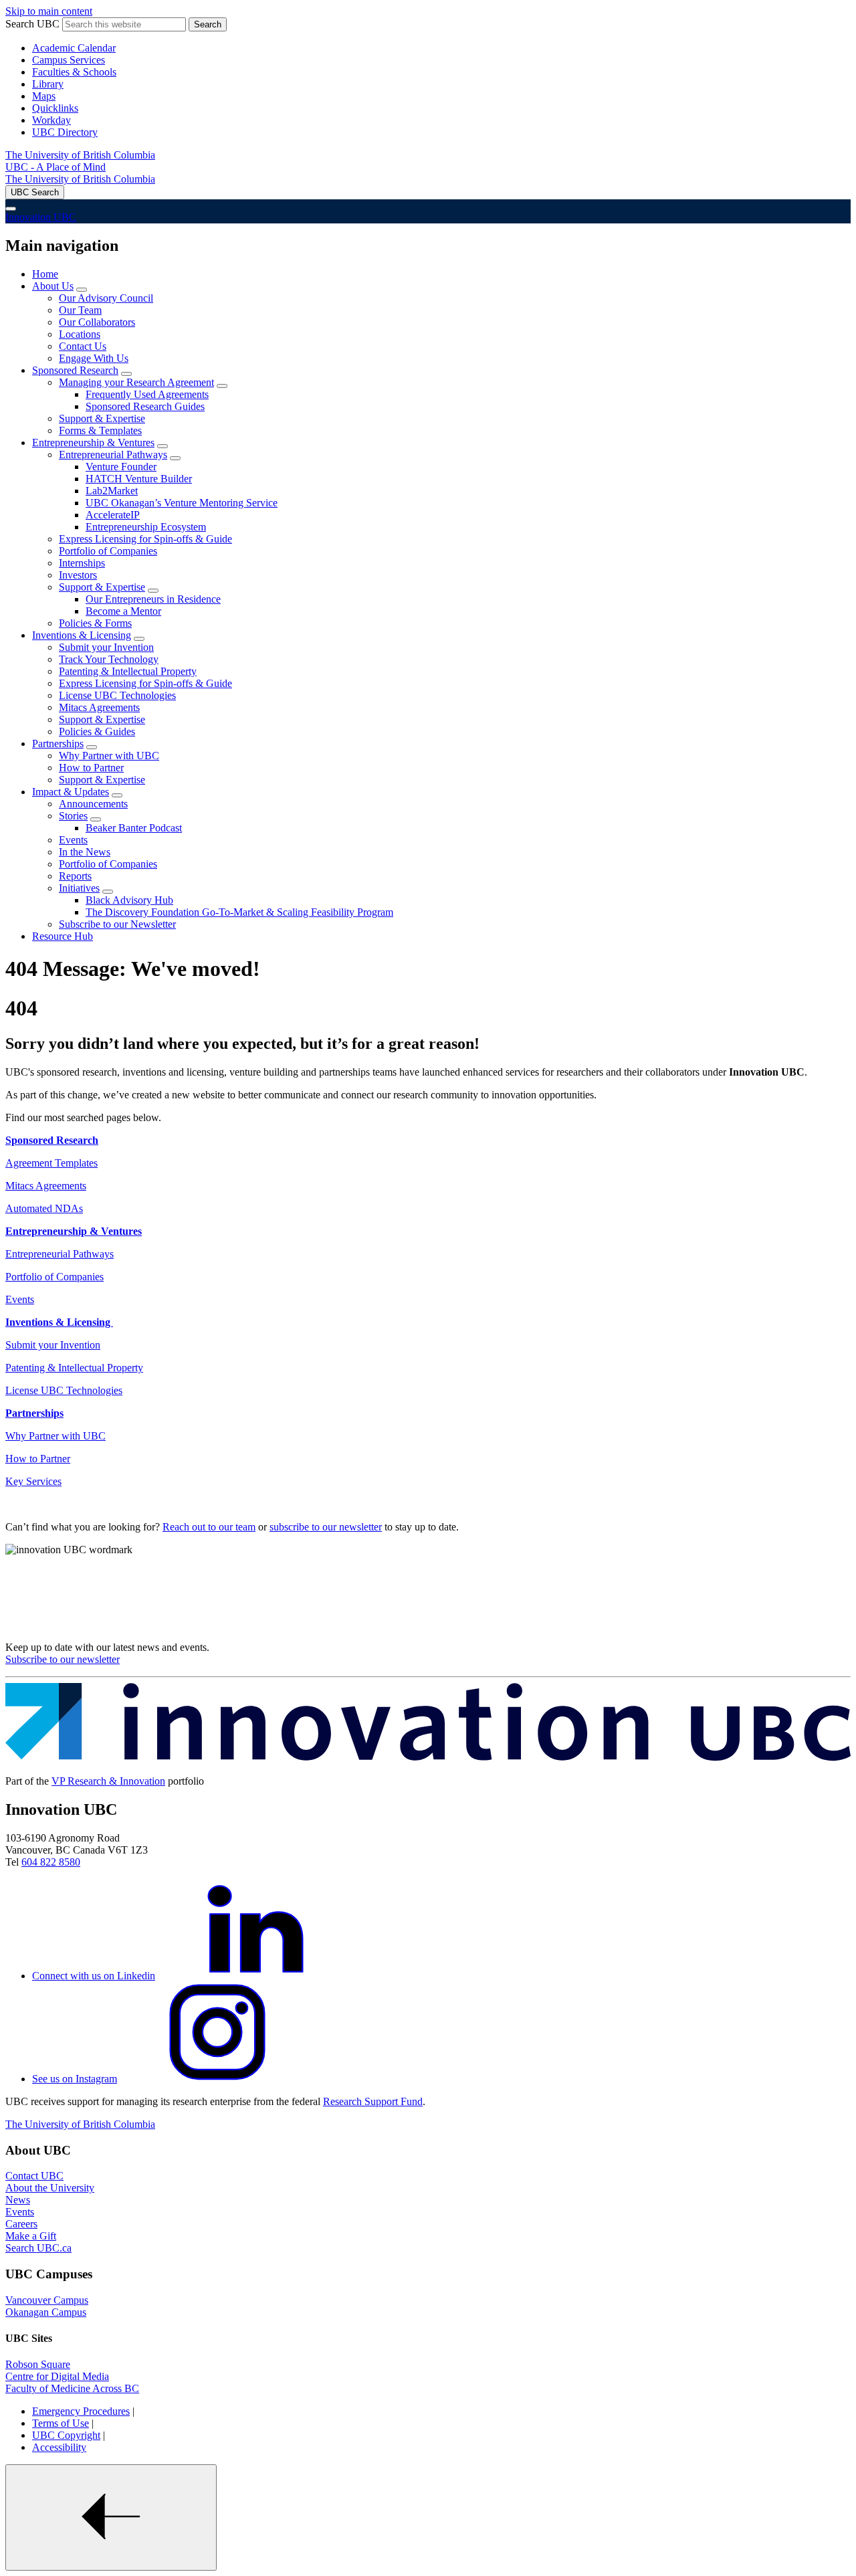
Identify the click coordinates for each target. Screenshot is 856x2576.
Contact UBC (34, 2176)
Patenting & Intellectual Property (128, 671)
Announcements (93, 804)
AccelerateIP (113, 515)
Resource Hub (63, 936)
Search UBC (32, 24)
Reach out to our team (209, 1527)
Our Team (80, 310)
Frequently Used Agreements (147, 394)
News (18, 2200)
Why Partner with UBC (109, 756)
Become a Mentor (123, 611)
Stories (73, 816)
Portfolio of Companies (108, 551)
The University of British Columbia (80, 155)
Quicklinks (55, 108)
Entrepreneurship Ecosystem (146, 527)
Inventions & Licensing (82, 635)
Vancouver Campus (47, 2300)
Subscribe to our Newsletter (117, 924)
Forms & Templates (100, 430)
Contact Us (83, 346)
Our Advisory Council (106, 298)
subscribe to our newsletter (326, 1527)
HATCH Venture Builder (139, 479)
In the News (85, 852)
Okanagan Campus (46, 2312)
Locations (80, 334)
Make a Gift (31, 2236)
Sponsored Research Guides (145, 406)
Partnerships (58, 744)
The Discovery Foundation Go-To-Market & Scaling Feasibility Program (239, 912)
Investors (78, 575)
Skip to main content (49, 11)
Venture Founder (121, 467)
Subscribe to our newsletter (63, 1659)
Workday (51, 120)
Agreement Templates (51, 1163)
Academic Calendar (74, 48)
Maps (44, 96)
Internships (82, 563)
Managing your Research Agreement (136, 382)
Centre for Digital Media (57, 2376)
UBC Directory (65, 132)
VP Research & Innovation (108, 1781)
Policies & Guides (97, 731)
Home (45, 274)
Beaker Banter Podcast (134, 828)
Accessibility (59, 2447)
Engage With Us (94, 358)
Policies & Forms (95, 623)
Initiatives (79, 888)
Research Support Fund (373, 2101)
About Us (53, 286)
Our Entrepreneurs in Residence (153, 599)
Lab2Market (112, 491)
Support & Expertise (102, 418)
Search (208, 24)
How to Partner (91, 768)
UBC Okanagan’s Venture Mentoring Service (182, 503)
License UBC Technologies (117, 695)
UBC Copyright (66, 2435)
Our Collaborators (97, 322)
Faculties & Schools (74, 72)
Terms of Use (61, 2423)
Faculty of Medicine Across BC (72, 2388)
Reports (75, 876)
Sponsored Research (75, 370)
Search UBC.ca (38, 2248)
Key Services (33, 1481)
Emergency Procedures (81, 2411)
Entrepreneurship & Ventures (93, 442)
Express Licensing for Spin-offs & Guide (145, 539)
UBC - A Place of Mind (56, 167)
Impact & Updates (71, 792)
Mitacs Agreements (99, 707)
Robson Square (38, 2364)
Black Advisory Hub (129, 900)
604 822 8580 (51, 1862)
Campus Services (69, 60)
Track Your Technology (109, 659)
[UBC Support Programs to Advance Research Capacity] (428, 1758)
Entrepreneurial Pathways (113, 455)
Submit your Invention (106, 647)
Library (48, 84)
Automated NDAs (44, 1208)
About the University (50, 2188)
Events (73, 840)
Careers (21, 2224)
